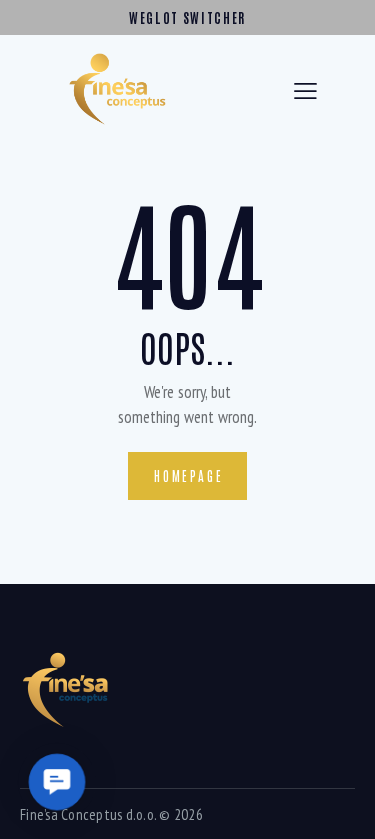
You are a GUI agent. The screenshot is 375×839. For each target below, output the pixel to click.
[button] (56, 781)
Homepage (188, 475)
